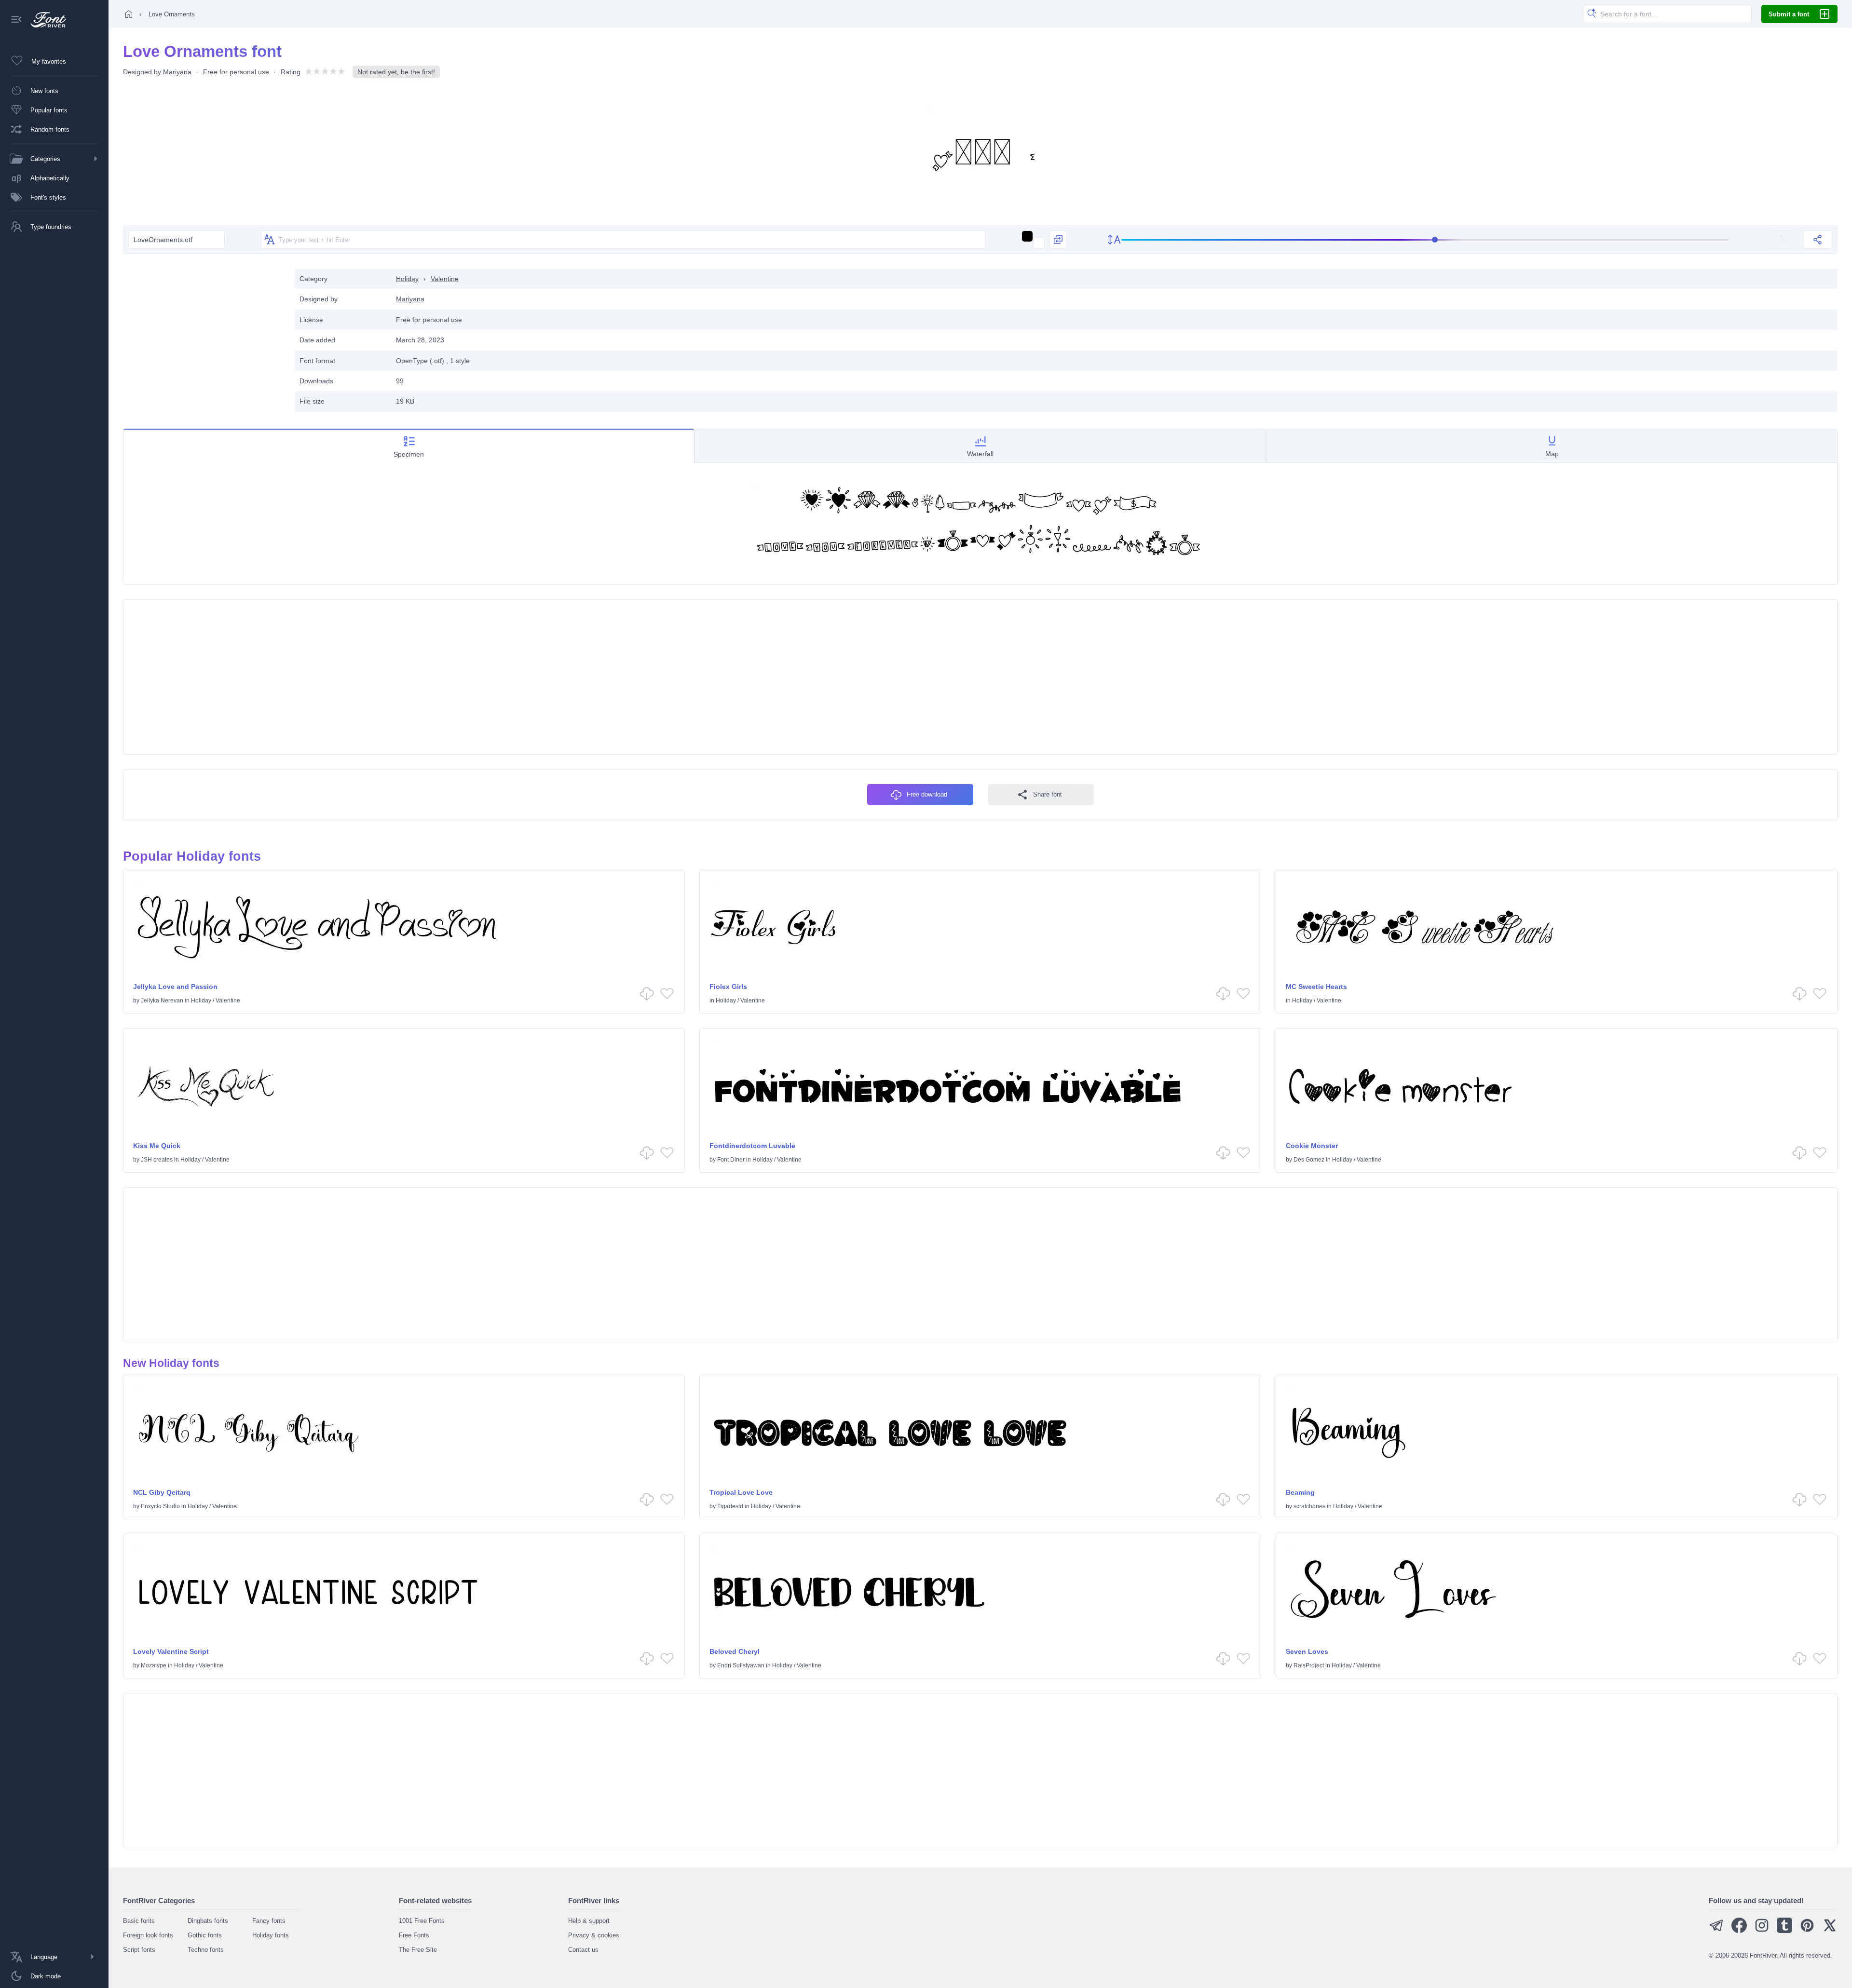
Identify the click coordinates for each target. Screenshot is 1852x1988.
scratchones (1309, 1506)
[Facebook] (1739, 1931)
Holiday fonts (271, 1935)
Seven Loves (1307, 1651)
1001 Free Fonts (422, 1921)
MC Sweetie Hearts (1316, 987)
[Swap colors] (1058, 240)
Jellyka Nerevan (162, 1001)
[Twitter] (1830, 1931)
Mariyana (177, 72)
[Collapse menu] (16, 20)
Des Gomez (1309, 1160)
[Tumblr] (1784, 1931)
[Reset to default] (1784, 240)
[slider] (1425, 240)
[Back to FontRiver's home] (45, 20)
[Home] (129, 14)
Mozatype (154, 1665)
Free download (927, 794)
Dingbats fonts (208, 1921)
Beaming (1300, 1492)
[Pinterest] (1807, 1931)
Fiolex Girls (728, 987)
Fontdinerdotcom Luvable (752, 1146)
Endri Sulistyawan (741, 1665)
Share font (1048, 794)
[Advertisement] (204, 336)
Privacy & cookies (594, 1935)
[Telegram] (1716, 1931)
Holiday (407, 279)
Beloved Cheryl (735, 1651)
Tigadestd (730, 1506)
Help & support (589, 1921)
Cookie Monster (1312, 1146)
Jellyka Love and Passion (175, 987)
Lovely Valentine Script (171, 1651)
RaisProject (1309, 1665)
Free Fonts (414, 1935)
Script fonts (139, 1950)
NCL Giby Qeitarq (162, 1492)
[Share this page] (1818, 240)
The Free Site (418, 1950)
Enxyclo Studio (160, 1506)
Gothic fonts (205, 1935)
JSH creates (157, 1160)
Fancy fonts (269, 1921)
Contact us (583, 1950)
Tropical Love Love (741, 1492)
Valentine (445, 279)
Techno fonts (206, 1950)
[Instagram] (1762, 1931)
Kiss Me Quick (157, 1146)
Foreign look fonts (148, 1935)
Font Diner (731, 1160)
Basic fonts (139, 1921)
